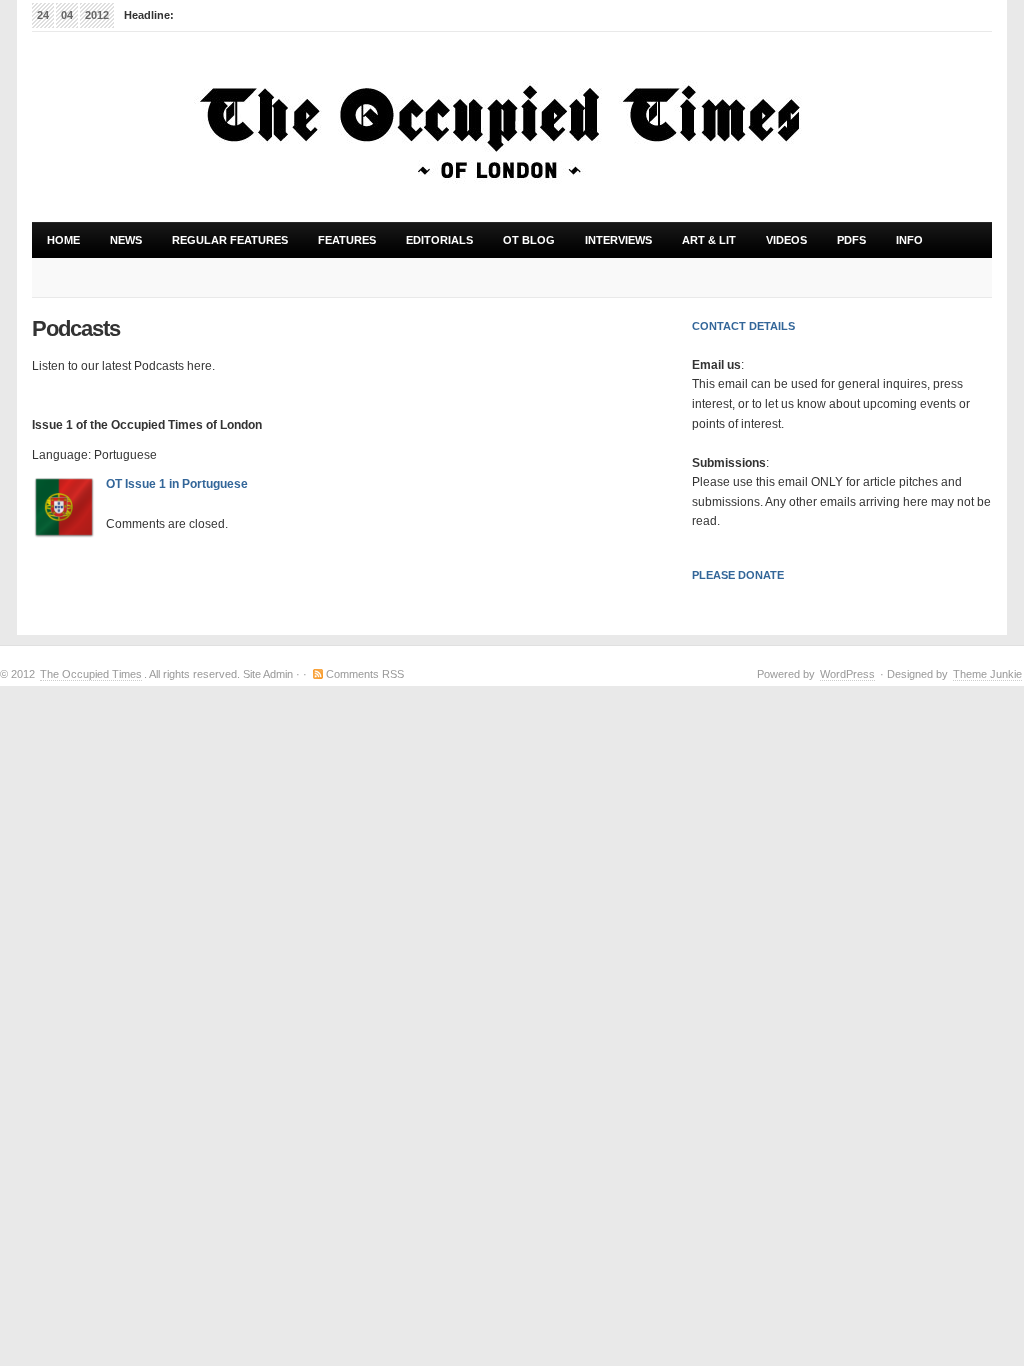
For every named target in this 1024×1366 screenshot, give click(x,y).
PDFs (851, 240)
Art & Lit (701, 246)
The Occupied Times (91, 674)
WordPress (847, 674)
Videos (786, 240)
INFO (902, 246)
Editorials (439, 240)
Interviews (618, 240)
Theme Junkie (987, 674)
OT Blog (529, 240)
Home (63, 240)
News (126, 240)
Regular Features (222, 246)
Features (339, 246)
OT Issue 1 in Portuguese (177, 484)
